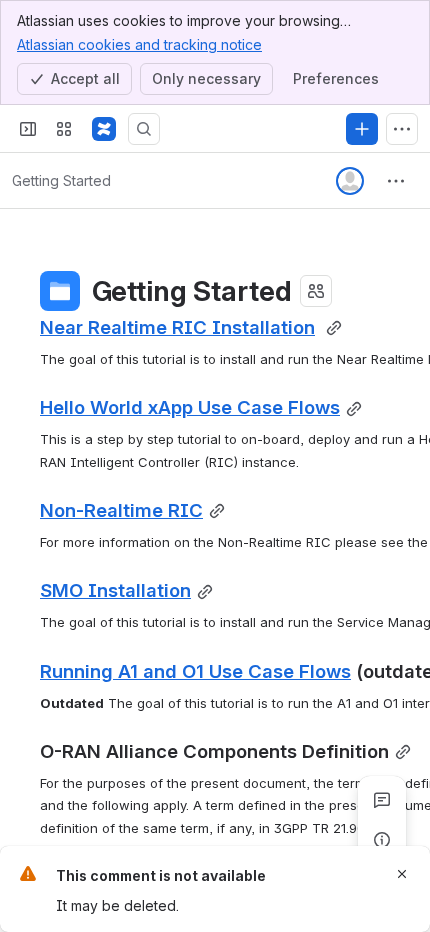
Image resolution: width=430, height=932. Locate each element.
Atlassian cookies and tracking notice (139, 44)
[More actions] (396, 181)
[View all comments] (382, 800)
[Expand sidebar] (28, 129)
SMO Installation (115, 590)
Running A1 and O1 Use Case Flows (195, 671)
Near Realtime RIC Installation (177, 327)
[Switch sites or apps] (64, 129)
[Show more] (402, 129)
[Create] (362, 129)
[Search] (144, 129)
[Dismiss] (402, 874)
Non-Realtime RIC (121, 510)
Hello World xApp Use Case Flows (190, 407)
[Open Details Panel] (382, 840)
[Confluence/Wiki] (104, 129)
